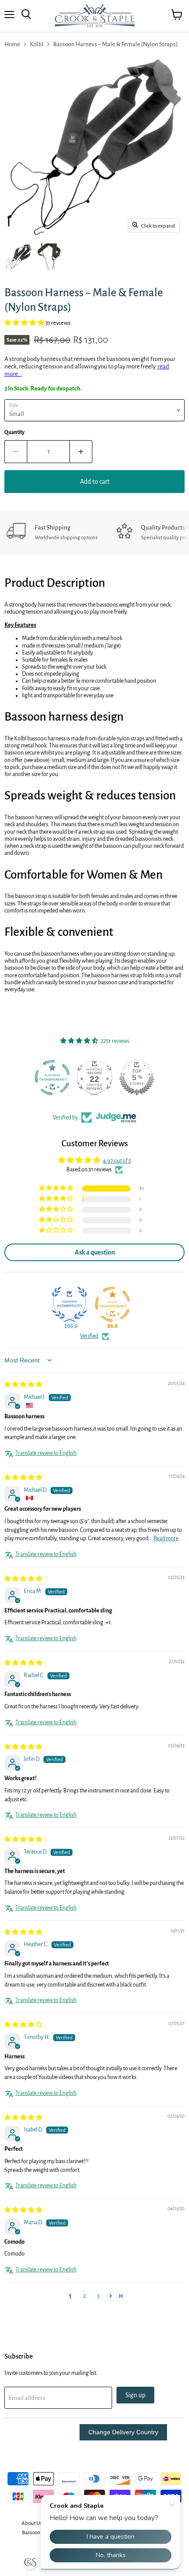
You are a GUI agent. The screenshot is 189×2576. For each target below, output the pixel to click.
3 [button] (98, 2296)
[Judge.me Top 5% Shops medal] (137, 1078)
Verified (89, 1336)
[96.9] (113, 1304)
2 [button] (84, 2296)
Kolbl (37, 44)
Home (12, 44)
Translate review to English (46, 1453)
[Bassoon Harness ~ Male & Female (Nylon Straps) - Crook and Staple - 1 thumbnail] (19, 257)
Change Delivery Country (123, 2432)
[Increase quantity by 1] (81, 452)
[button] (25, 323)
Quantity (15, 432)
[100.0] (69, 1304)
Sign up (135, 2395)
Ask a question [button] (95, 1252)
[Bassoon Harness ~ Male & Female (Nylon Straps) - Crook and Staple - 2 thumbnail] (50, 257)
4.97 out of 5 (117, 1161)
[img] (23, 1385)
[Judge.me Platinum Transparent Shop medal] (52, 1078)
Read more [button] (166, 1538)
